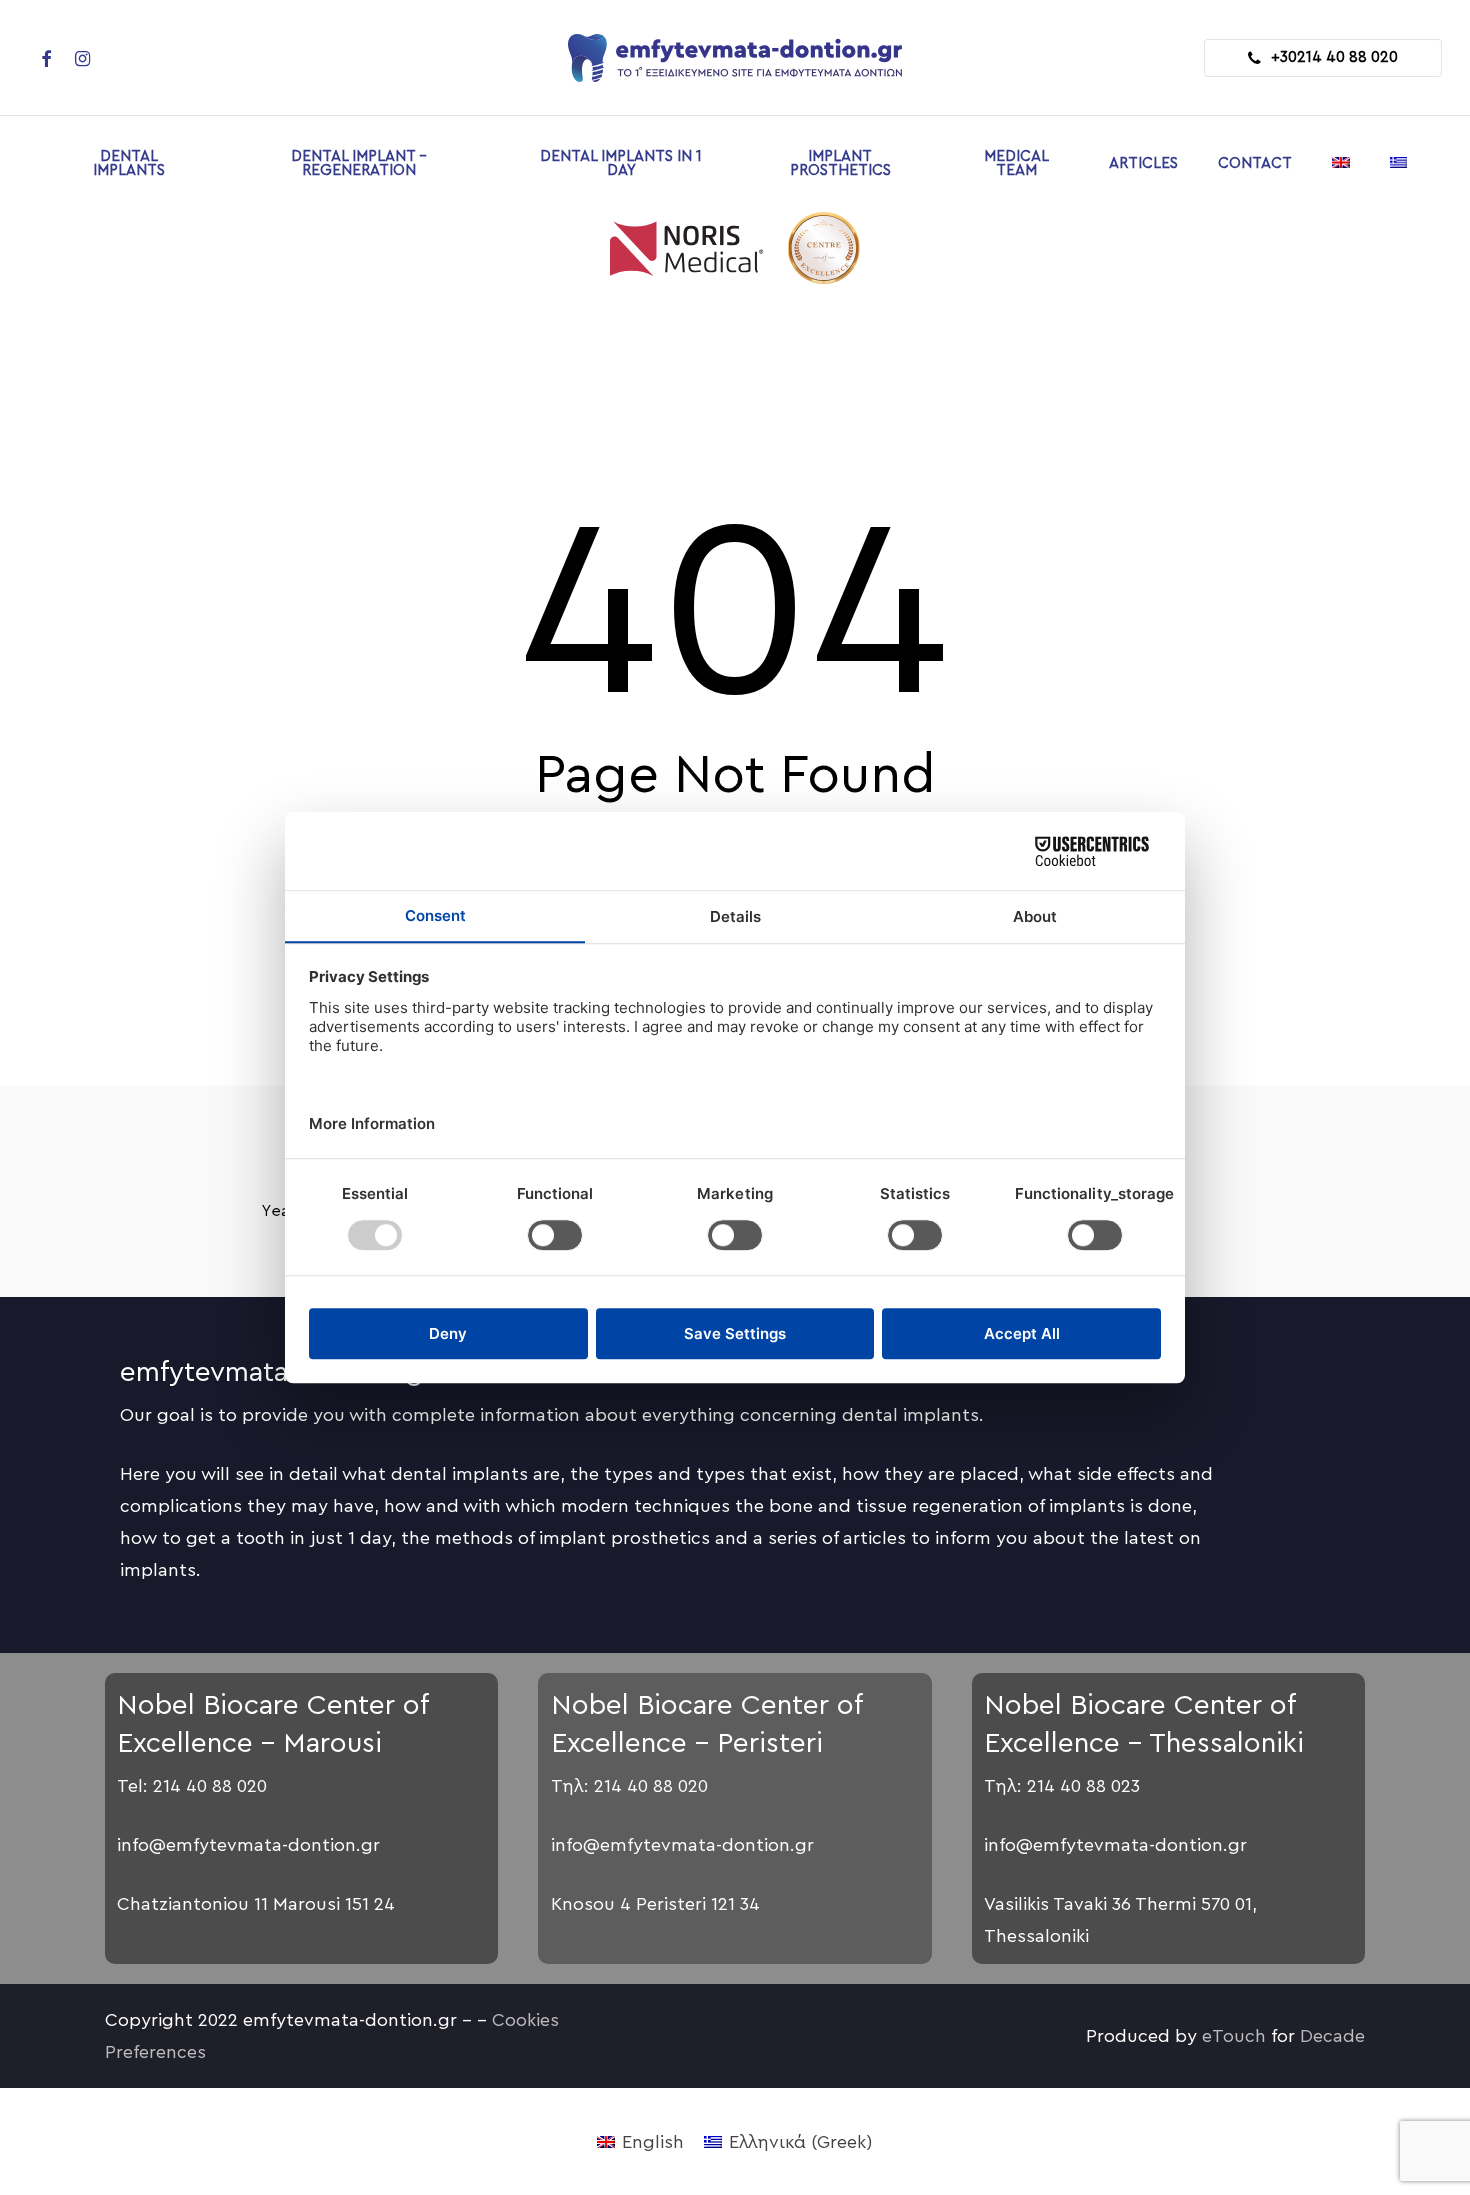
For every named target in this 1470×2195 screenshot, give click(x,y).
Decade (1332, 2036)
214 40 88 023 (1083, 1786)
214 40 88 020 (210, 1786)
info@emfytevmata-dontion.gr (248, 1845)
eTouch (1234, 2036)
